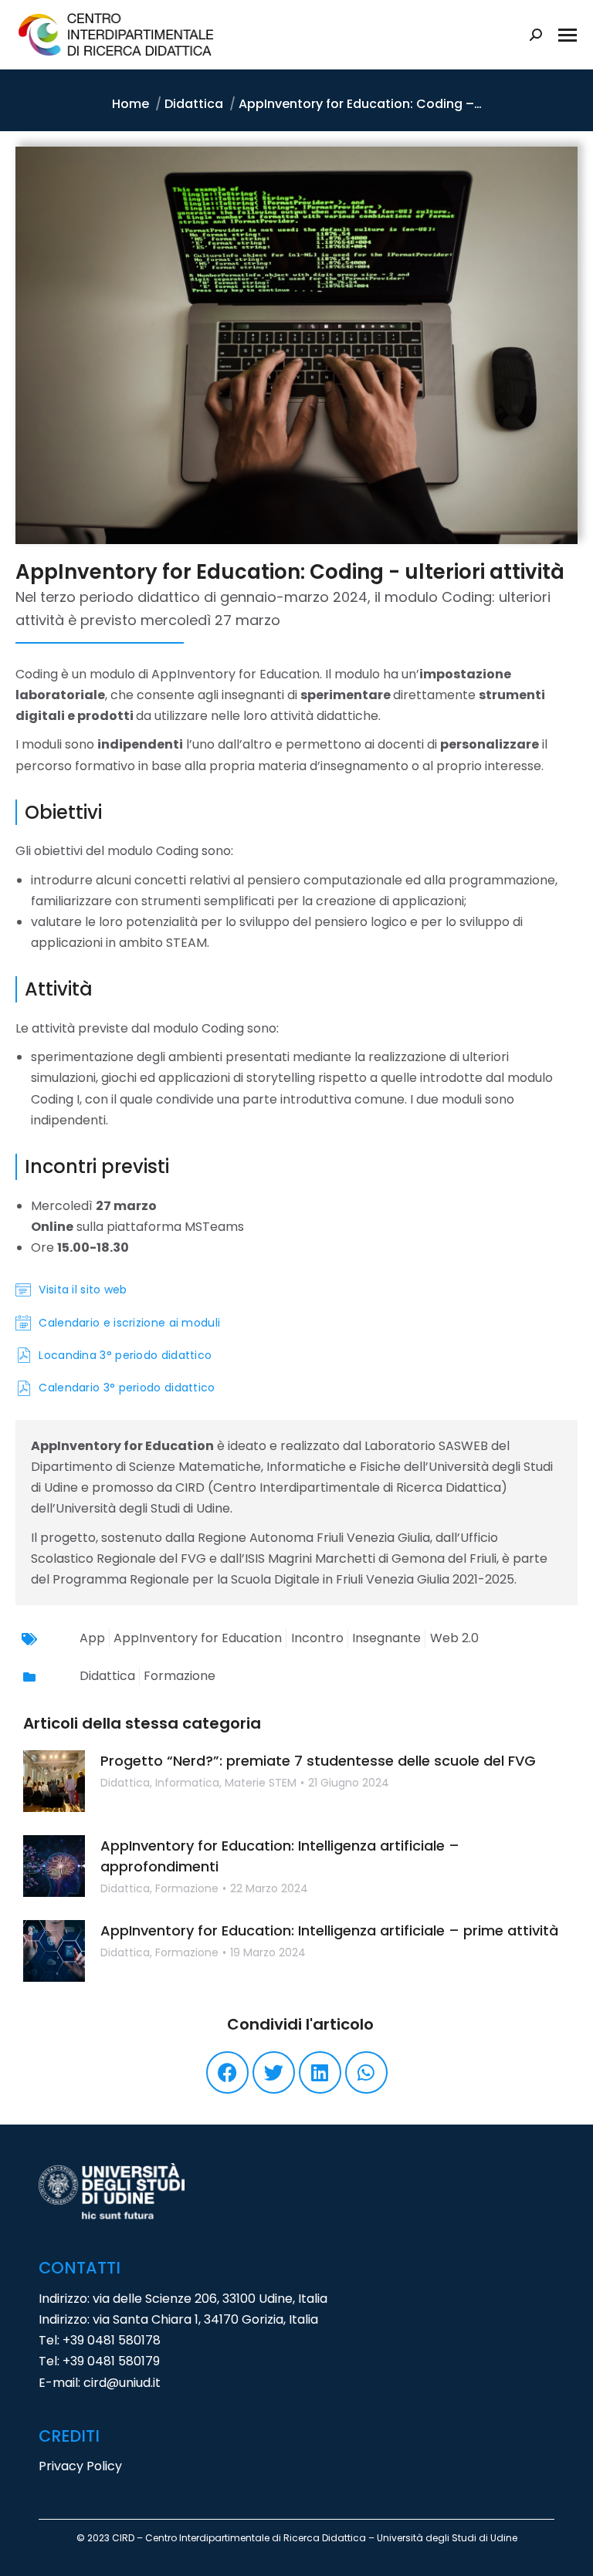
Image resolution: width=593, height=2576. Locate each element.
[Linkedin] (320, 2072)
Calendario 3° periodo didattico (127, 1388)
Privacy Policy (80, 2466)
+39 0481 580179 (111, 2361)
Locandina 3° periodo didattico (125, 1355)
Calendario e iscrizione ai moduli (129, 1323)
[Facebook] (227, 2072)
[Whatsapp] (366, 2072)
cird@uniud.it (122, 2383)
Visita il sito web (83, 1290)
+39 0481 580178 (112, 2340)
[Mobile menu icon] (568, 35)
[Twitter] (274, 2072)
